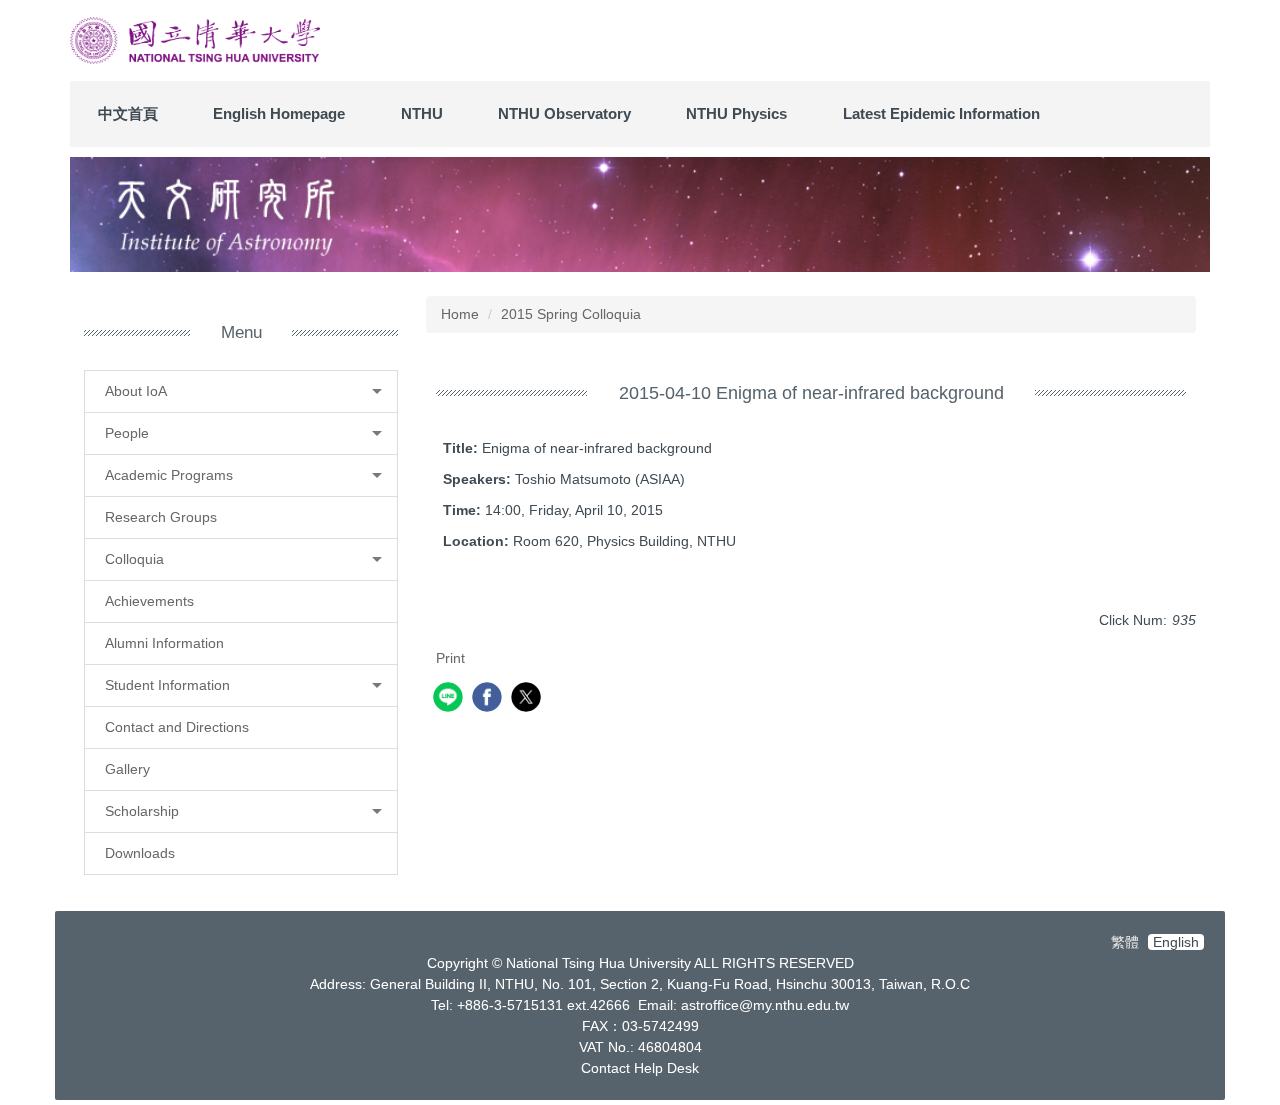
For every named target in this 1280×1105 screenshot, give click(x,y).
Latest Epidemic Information (941, 113)
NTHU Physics (736, 113)
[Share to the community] (450, 699)
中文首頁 (128, 113)
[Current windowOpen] (640, 214)
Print (450, 658)
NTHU (422, 113)
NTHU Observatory (564, 113)
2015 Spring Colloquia (571, 314)
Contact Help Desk (640, 1068)
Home (460, 314)
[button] (241, 391)
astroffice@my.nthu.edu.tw (765, 1005)
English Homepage (279, 113)
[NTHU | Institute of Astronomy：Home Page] (195, 41)
